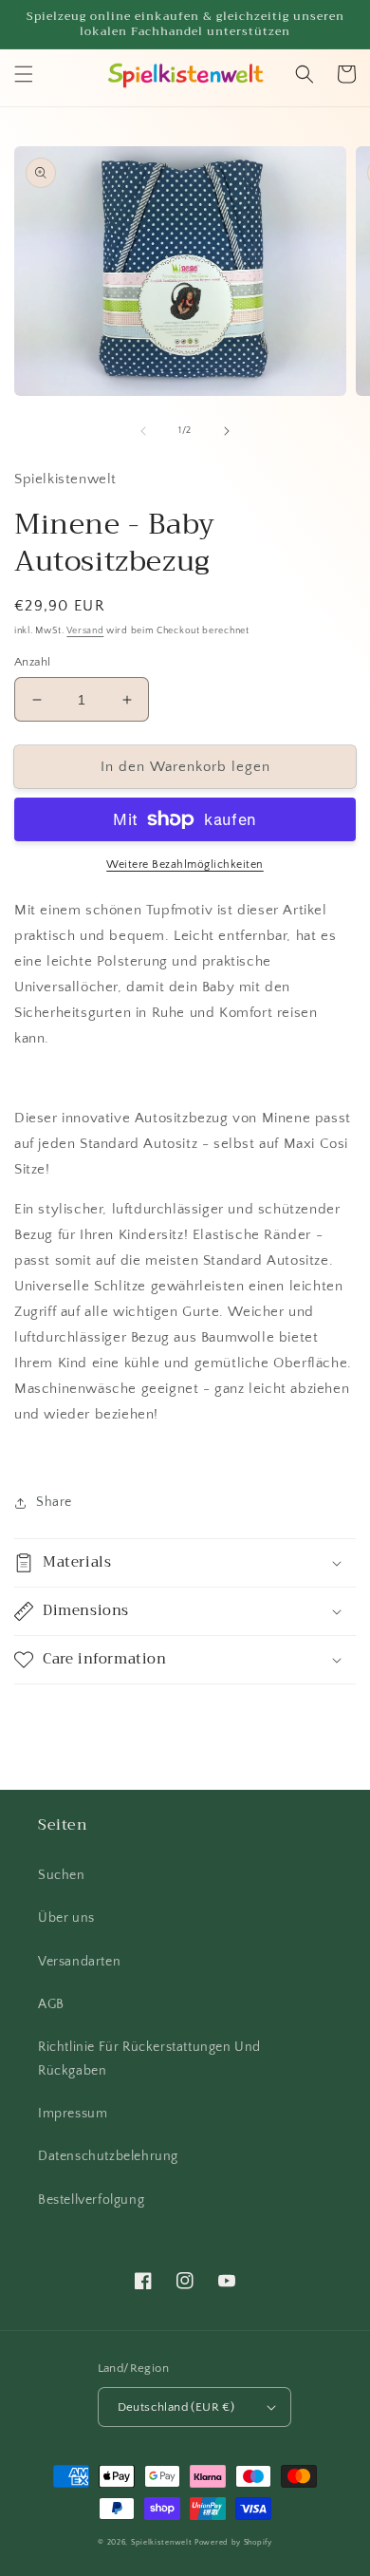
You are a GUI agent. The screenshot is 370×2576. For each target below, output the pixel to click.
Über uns (66, 1918)
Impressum (73, 2114)
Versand (85, 631)
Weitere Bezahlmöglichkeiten (185, 865)
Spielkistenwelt (162, 2542)
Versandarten (79, 1962)
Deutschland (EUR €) (176, 2407)
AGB (51, 2004)
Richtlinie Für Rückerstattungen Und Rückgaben (149, 2059)
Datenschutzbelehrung (108, 2156)
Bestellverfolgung (91, 2200)
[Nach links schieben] (143, 431)
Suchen (62, 1875)
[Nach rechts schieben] (227, 431)
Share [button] (54, 1502)
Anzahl (32, 662)
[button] (24, 74)
